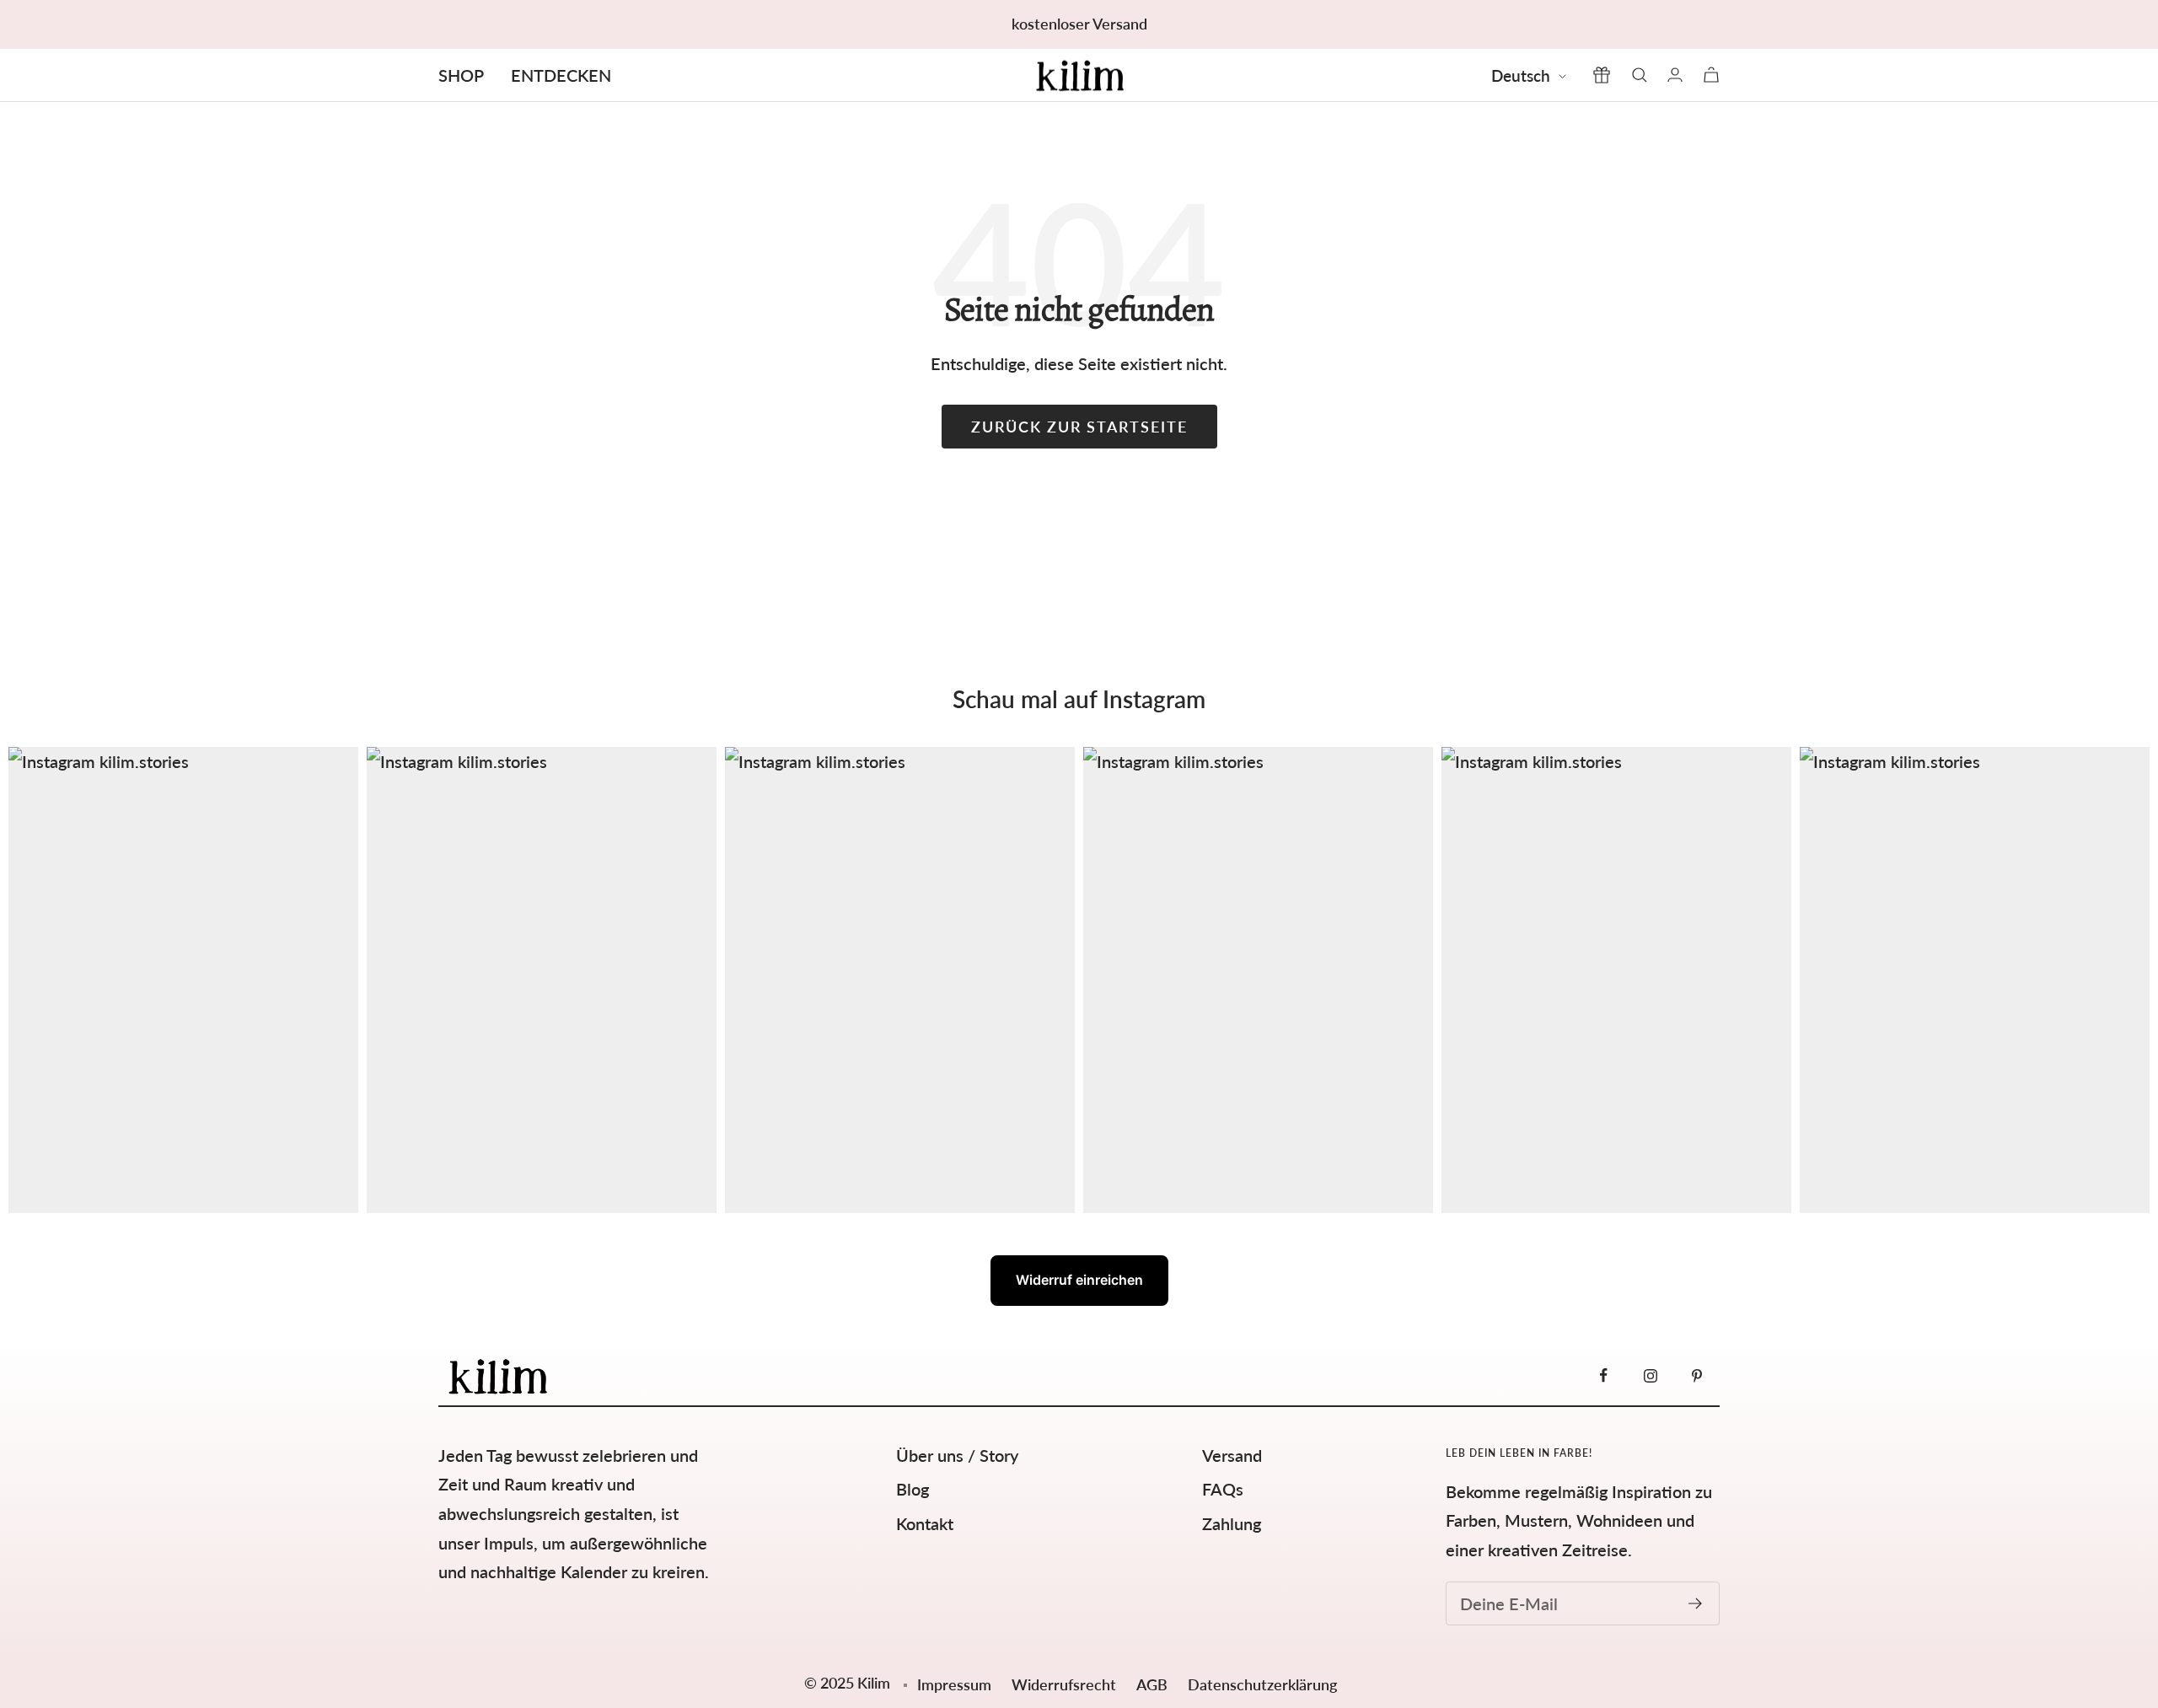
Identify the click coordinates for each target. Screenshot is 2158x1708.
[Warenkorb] (1711, 75)
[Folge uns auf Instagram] (1650, 1375)
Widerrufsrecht (1066, 1684)
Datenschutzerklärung (1262, 1684)
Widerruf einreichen (1079, 1280)
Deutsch (1521, 75)
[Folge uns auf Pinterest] (1696, 1375)
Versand (1232, 1455)
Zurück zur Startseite (1079, 427)
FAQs (1223, 1489)
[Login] (1675, 75)
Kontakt (925, 1523)
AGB (1154, 1684)
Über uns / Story (957, 1455)
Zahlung (1232, 1523)
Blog (913, 1489)
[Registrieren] (1696, 1603)
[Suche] (1640, 75)
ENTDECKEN (561, 75)
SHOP (461, 75)
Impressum (954, 1684)
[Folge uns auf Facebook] (1604, 1375)
